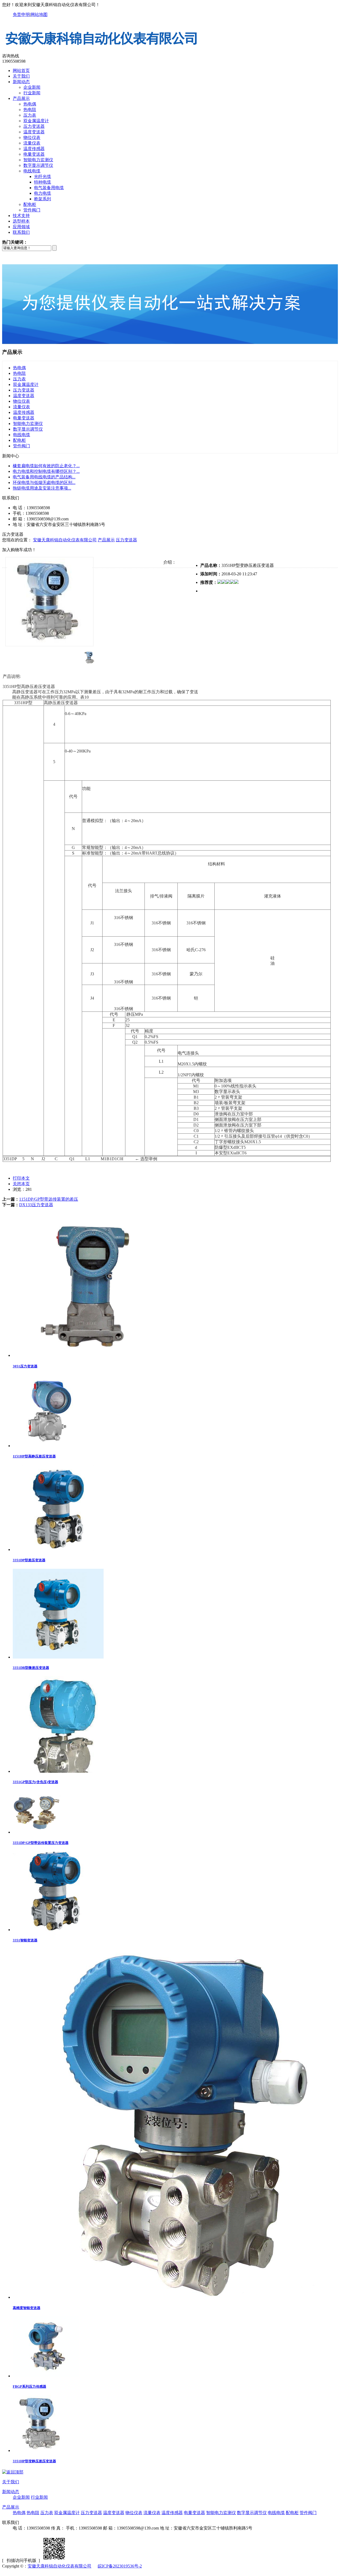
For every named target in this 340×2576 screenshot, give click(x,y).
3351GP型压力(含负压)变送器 (35, 1782)
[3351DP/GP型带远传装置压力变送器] (37, 1832)
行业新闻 (32, 93)
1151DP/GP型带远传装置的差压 (49, 1199)
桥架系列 (42, 199)
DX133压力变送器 (36, 1205)
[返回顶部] (13, 2472)
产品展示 (21, 98)
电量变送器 (34, 154)
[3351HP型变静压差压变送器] (41, 2450)
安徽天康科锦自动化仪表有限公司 (65, 540)
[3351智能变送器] (55, 1930)
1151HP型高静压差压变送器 (34, 1456)
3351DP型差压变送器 (29, 1560)
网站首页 (21, 71)
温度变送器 (34, 132)
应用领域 (21, 227)
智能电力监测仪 (38, 160)
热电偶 (30, 104)
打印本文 (21, 1178)
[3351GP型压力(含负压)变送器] (65, 1771)
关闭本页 (21, 1184)
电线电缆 (32, 171)
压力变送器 (34, 126)
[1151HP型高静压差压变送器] (49, 1446)
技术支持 (21, 216)
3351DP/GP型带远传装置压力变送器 (41, 1843)
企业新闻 (32, 87)
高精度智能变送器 (27, 2308)
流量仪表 (32, 143)
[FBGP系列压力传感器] (46, 2376)
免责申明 (21, 14)
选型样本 (21, 221)
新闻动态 (21, 82)
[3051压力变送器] (90, 1355)
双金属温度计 (36, 121)
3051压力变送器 (25, 1366)
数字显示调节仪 (38, 165)
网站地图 (39, 14)
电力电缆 (42, 193)
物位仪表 (32, 137)
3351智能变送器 (25, 1940)
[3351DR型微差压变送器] (58, 1657)
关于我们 (21, 76)
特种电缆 (42, 182)
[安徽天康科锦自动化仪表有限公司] (102, 51)
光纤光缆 (42, 177)
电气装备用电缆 (49, 188)
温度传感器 (34, 149)
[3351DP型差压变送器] (56, 1550)
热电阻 (30, 110)
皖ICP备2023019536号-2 (120, 2566)
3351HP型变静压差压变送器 (34, 2461)
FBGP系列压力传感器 (29, 2386)
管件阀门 (32, 210)
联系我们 (21, 232)
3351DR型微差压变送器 (31, 1668)
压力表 (30, 115)
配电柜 (30, 204)
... (46, 466)
